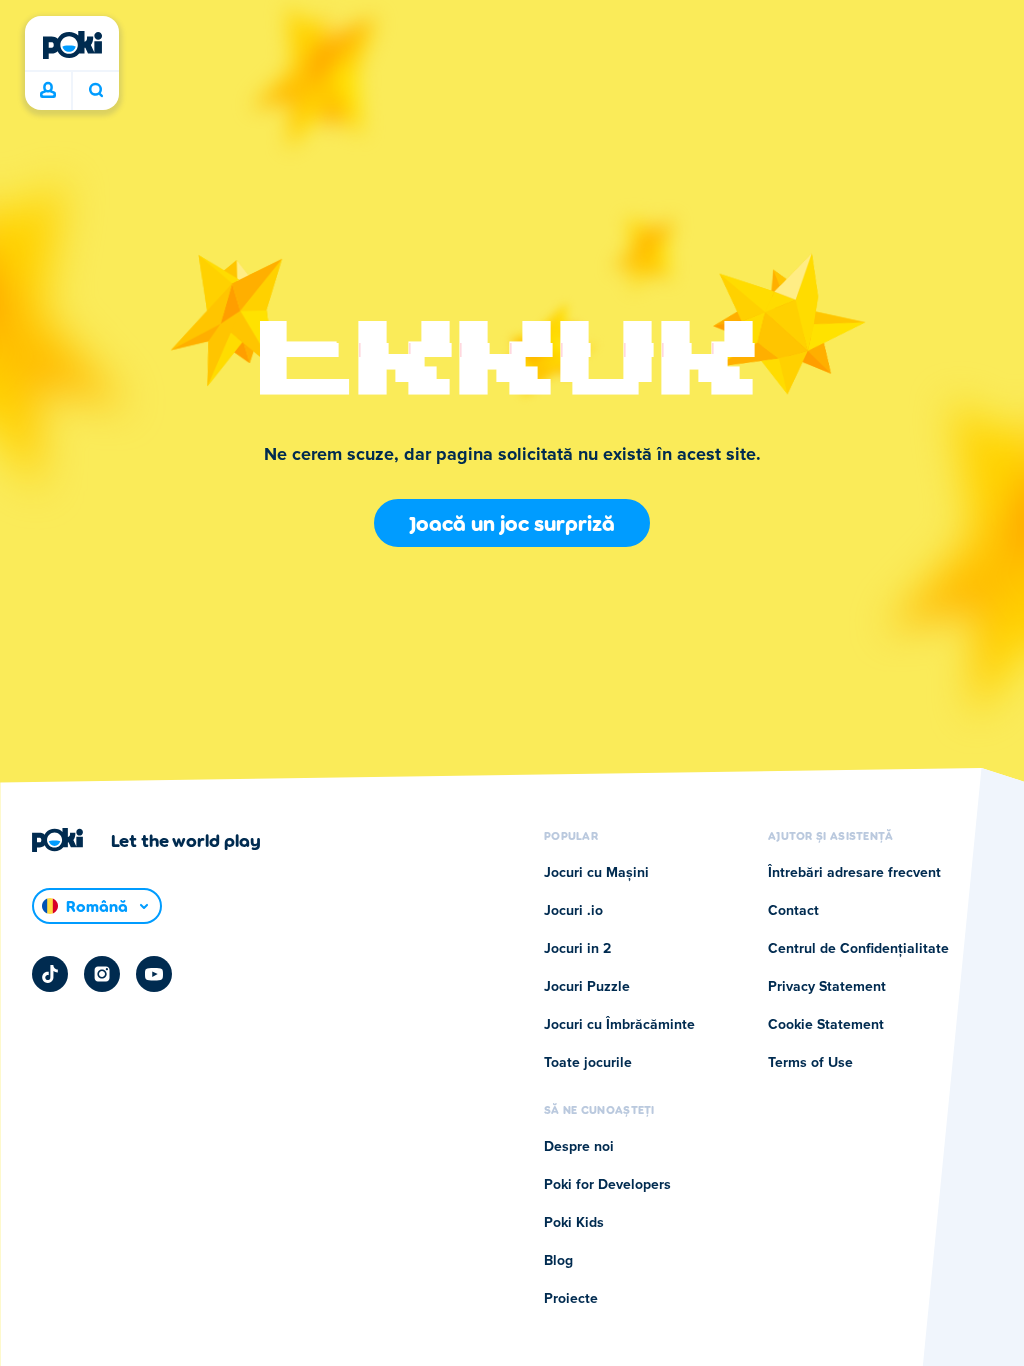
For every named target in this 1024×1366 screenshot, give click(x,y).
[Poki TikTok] (50, 974)
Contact (793, 911)
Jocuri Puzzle (587, 987)
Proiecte (571, 1299)
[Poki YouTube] (154, 974)
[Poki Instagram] (102, 974)
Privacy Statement (827, 987)
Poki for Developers (607, 1185)
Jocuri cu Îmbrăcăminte (619, 1025)
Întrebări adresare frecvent (854, 873)
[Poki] (72, 45)
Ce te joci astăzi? (95, 91)
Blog (558, 1261)
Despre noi (579, 1147)
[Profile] (48, 91)
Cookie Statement (826, 1025)
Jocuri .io (573, 911)
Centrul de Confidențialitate (858, 949)
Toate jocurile (588, 1063)
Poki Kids (574, 1223)
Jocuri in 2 (577, 949)
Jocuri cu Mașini (596, 873)
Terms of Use (810, 1063)
